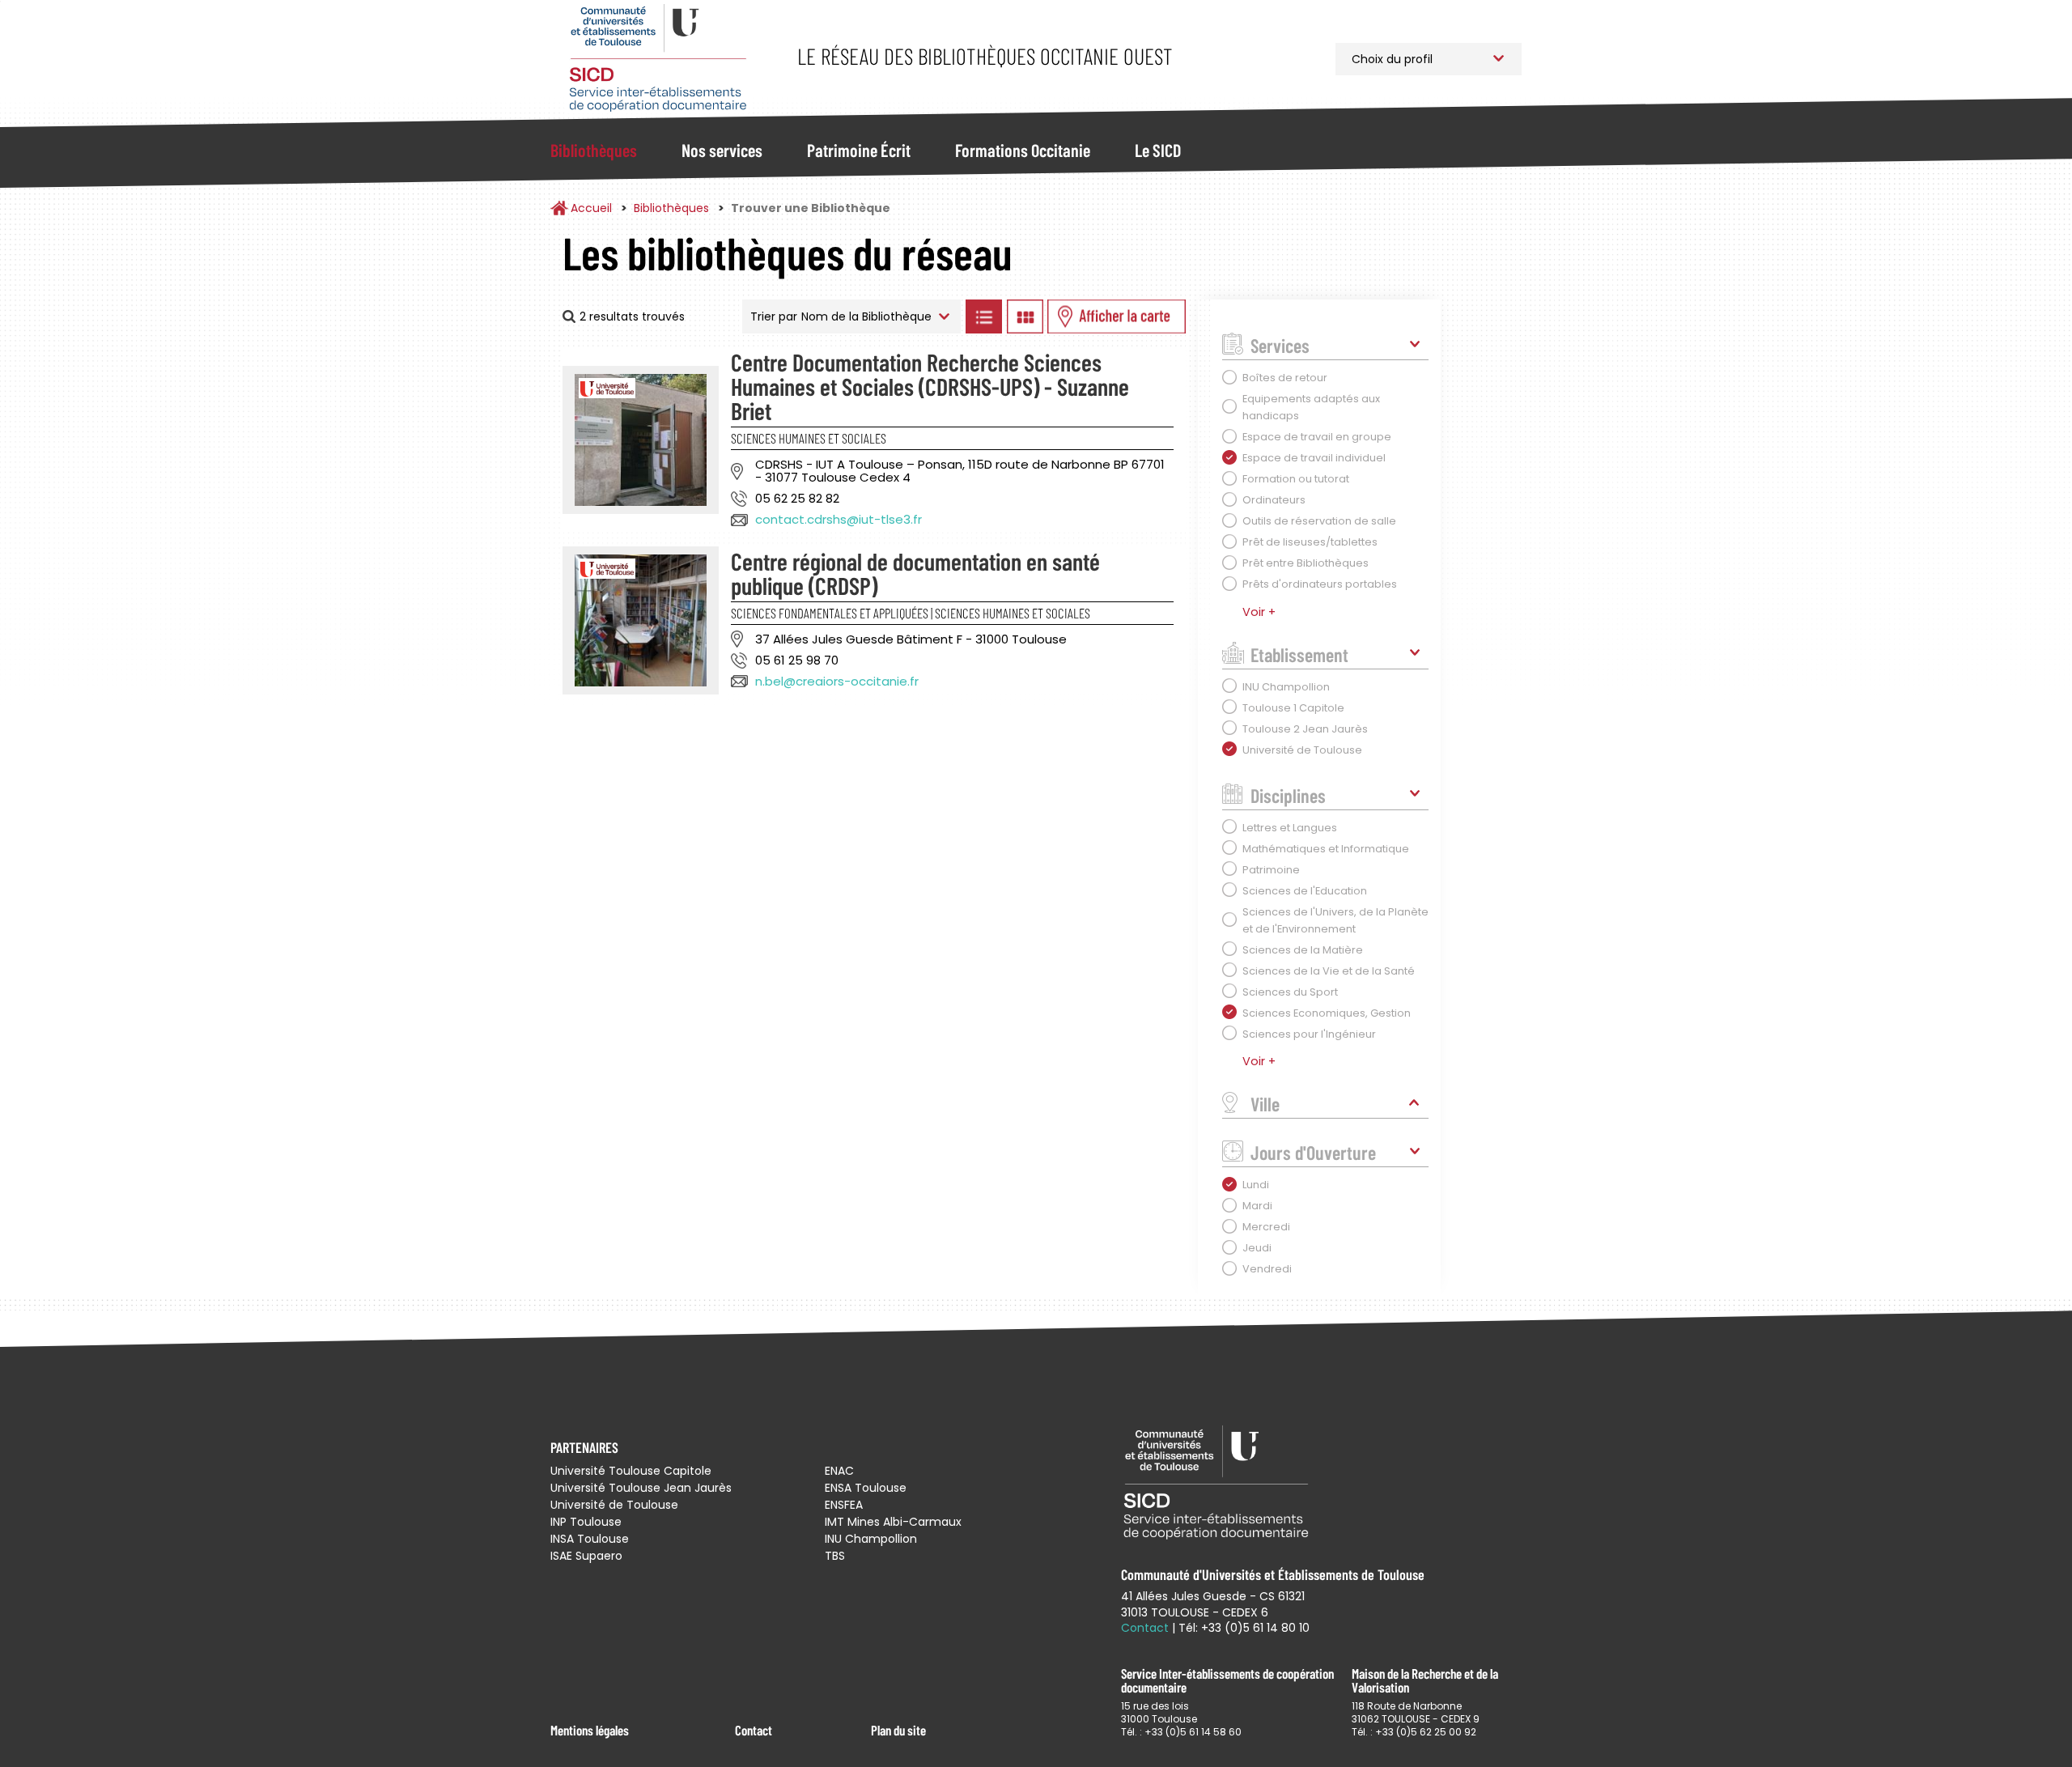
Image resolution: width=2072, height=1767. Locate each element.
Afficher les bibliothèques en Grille (1025, 316)
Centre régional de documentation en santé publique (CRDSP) (915, 573)
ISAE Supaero (586, 1556)
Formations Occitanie (1023, 150)
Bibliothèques (594, 150)
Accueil (591, 208)
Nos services (722, 150)
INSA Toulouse (590, 1539)
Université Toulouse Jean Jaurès (641, 1488)
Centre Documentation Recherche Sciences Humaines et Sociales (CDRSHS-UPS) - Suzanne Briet (930, 386)
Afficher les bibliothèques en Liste (983, 316)
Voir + (1259, 612)
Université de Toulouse (614, 1505)
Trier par (774, 316)
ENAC (839, 1471)
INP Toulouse (586, 1522)
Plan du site (898, 1730)
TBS (835, 1556)
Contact (754, 1730)
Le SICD (1158, 150)
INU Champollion (871, 1539)
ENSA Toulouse (866, 1488)
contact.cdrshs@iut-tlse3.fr (839, 519)
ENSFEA (844, 1505)
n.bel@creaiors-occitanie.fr (837, 681)
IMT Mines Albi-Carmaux (893, 1522)
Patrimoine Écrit (859, 150)
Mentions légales (590, 1730)
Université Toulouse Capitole (631, 1471)
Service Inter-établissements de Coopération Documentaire (658, 59)
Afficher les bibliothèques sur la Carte (1117, 316)
